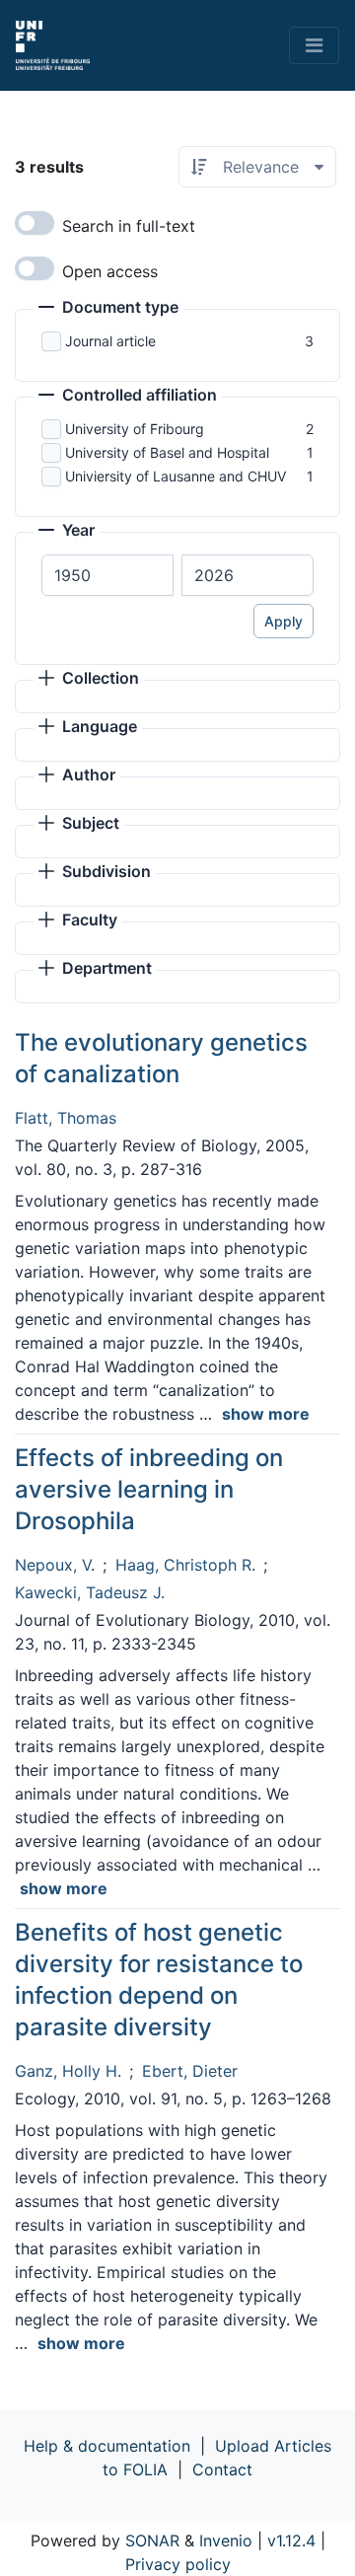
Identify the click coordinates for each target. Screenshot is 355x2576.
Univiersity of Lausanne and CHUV (176, 476)
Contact (222, 2469)
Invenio (226, 2540)
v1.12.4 (291, 2540)
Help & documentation (107, 2446)
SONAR (152, 2540)
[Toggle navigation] (314, 45)
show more (266, 1414)
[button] (108, 309)
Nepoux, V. (55, 1565)
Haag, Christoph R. (185, 1565)
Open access (110, 271)
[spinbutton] (107, 575)
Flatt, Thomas (66, 1118)
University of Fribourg (135, 429)
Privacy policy (178, 2564)
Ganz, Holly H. (68, 2071)
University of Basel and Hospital (167, 452)
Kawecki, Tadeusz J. (90, 1592)
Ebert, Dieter (190, 2071)
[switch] (35, 223)
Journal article (110, 341)
